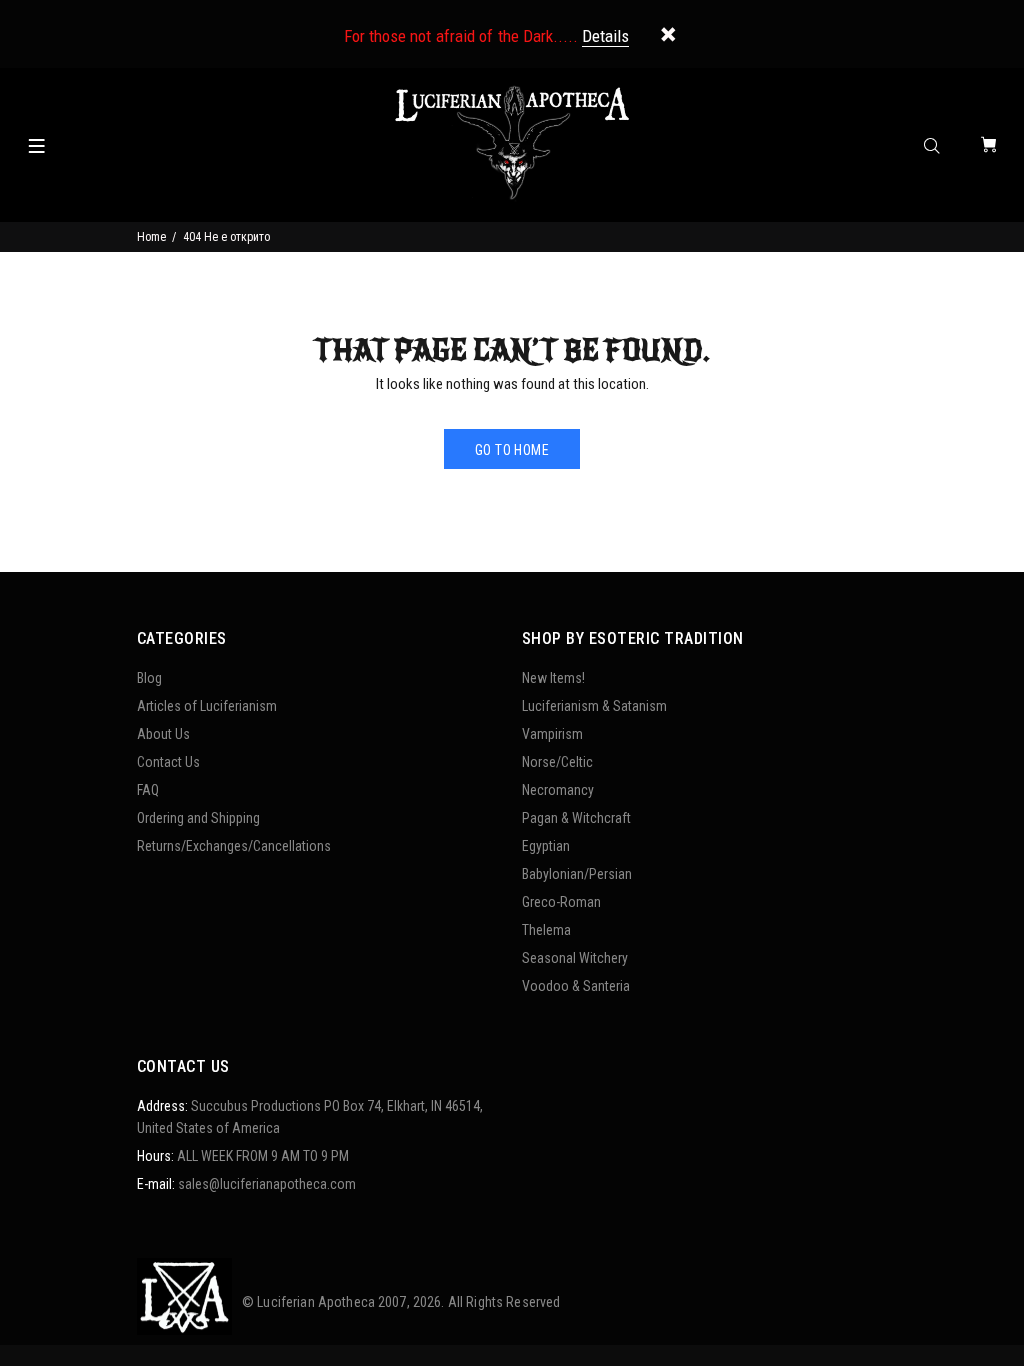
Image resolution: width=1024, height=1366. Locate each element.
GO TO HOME (512, 450)
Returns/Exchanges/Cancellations (234, 846)
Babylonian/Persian (577, 874)
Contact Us (168, 762)
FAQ (148, 790)
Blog (149, 678)
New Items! (553, 678)
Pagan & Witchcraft (576, 818)
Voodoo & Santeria (576, 986)
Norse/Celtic (557, 762)
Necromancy (558, 790)
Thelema (546, 930)
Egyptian (546, 846)
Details (605, 36)
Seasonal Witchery (575, 958)
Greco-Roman (561, 902)
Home (151, 237)
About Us (163, 734)
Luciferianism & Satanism (594, 706)
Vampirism (552, 734)
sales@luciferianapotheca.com (267, 1184)
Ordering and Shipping (198, 818)
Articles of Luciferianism (207, 706)
